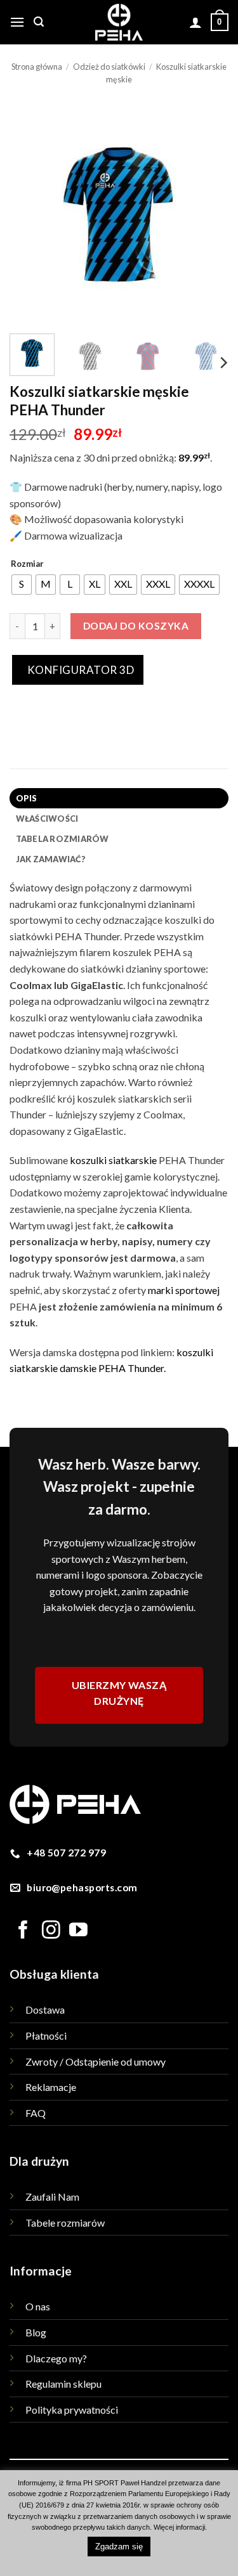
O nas (38, 2306)
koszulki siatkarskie (113, 1160)
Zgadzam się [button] (119, 2547)
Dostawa (45, 2010)
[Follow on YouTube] (78, 1931)
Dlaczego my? (56, 2358)
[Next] (208, 215)
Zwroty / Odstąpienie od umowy (96, 2061)
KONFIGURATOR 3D (79, 670)
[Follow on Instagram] (51, 1931)
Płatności (46, 2036)
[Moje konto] (195, 22)
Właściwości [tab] (47, 819)
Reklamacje (51, 2087)
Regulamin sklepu (63, 2384)
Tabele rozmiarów (65, 2223)
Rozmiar (27, 564)
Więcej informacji (179, 2527)
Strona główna (37, 67)
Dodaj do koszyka (136, 626)
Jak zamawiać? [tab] (51, 859)
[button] (17, 22)
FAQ (36, 2113)
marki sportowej (184, 1290)
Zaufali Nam (52, 2197)
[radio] (22, 585)
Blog (36, 2332)
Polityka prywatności (72, 2410)
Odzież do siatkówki (109, 67)
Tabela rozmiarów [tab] (63, 839)
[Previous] (30, 215)
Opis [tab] (27, 798)
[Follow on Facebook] (23, 1931)
